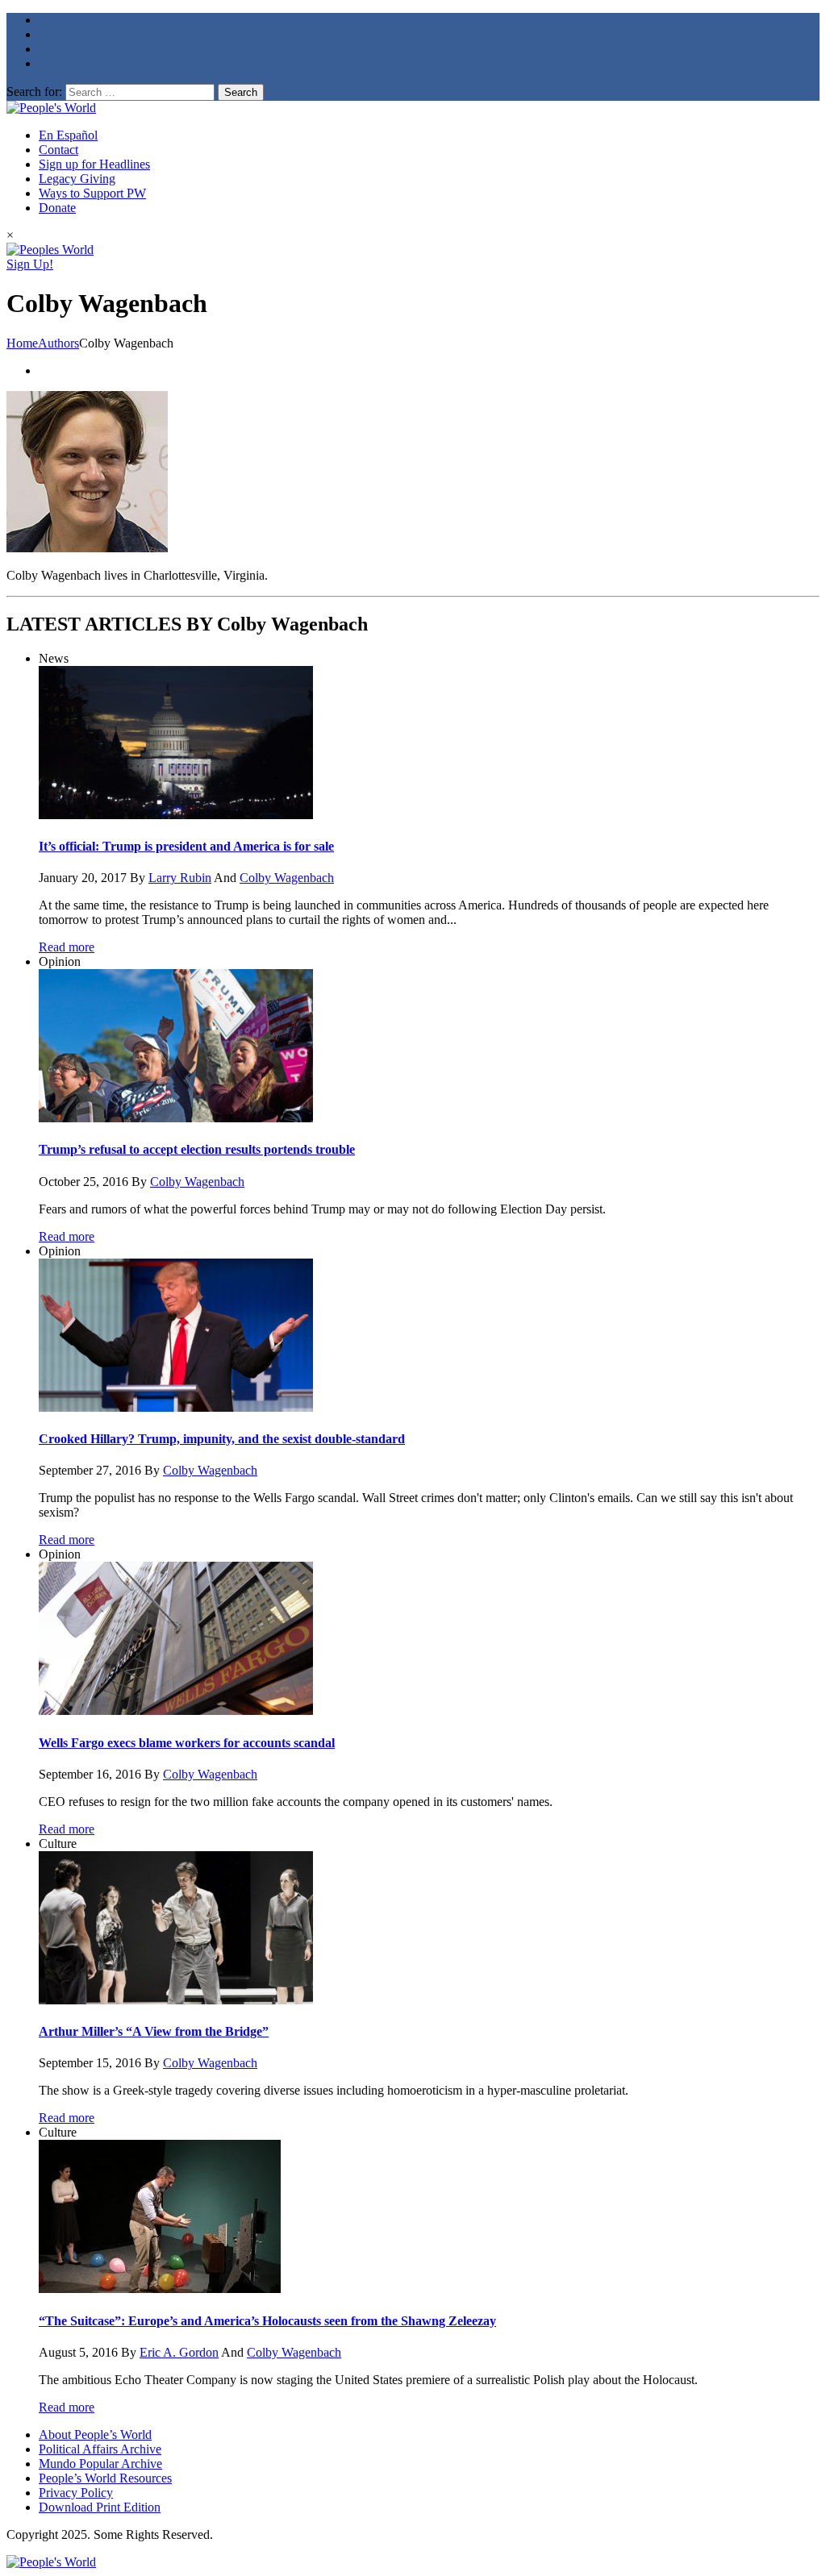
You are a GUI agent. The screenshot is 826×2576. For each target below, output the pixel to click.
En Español (68, 135)
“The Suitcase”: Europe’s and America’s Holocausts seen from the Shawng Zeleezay (267, 2321)
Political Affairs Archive (100, 2449)
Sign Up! (30, 264)
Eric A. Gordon (179, 2352)
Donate (57, 208)
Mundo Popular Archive (100, 2464)
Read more (67, 947)
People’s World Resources (105, 2478)
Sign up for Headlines (94, 164)
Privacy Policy (76, 2493)
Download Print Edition (100, 2507)
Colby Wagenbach (287, 878)
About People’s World (95, 2435)
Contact (58, 150)
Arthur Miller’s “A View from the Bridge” (154, 2031)
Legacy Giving (77, 179)
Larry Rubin (180, 878)
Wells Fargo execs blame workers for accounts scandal (187, 1743)
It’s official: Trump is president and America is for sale (186, 846)
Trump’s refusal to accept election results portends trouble (197, 1149)
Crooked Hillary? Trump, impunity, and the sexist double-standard (222, 1439)
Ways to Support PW (92, 193)
